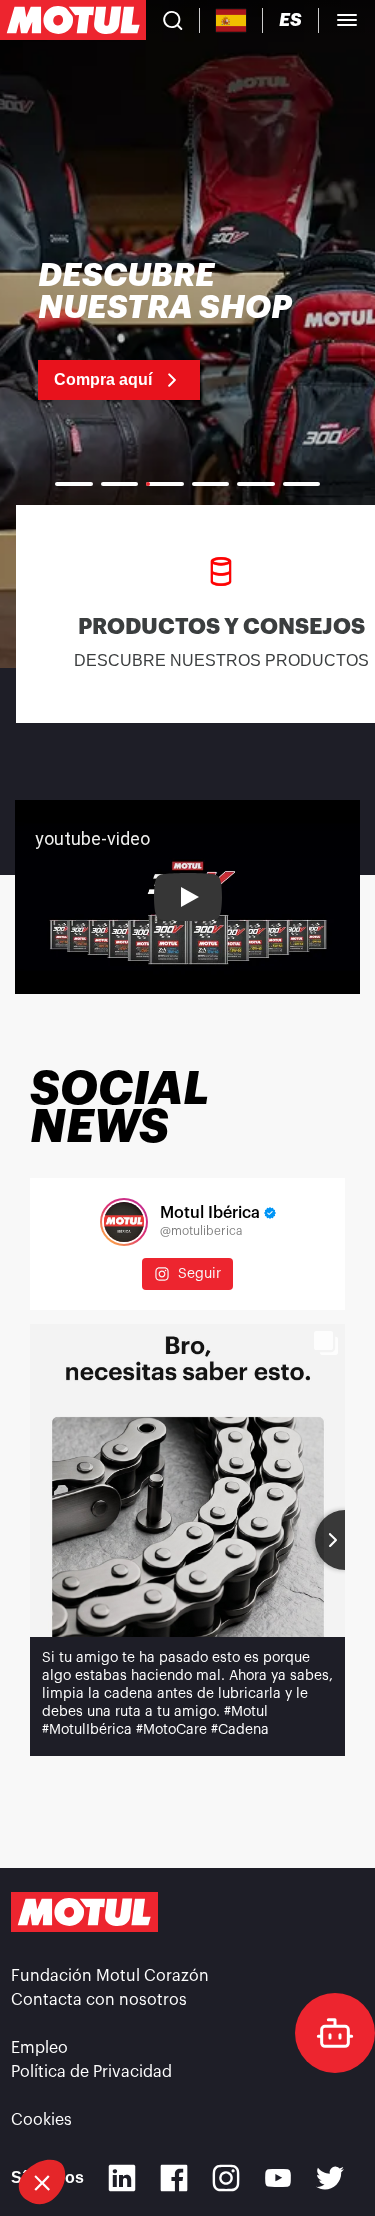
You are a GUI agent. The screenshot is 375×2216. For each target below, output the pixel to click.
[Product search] (173, 20)
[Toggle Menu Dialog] (347, 20)
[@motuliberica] (124, 1222)
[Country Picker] (231, 20)
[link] (187, 330)
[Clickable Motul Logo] (73, 20)
